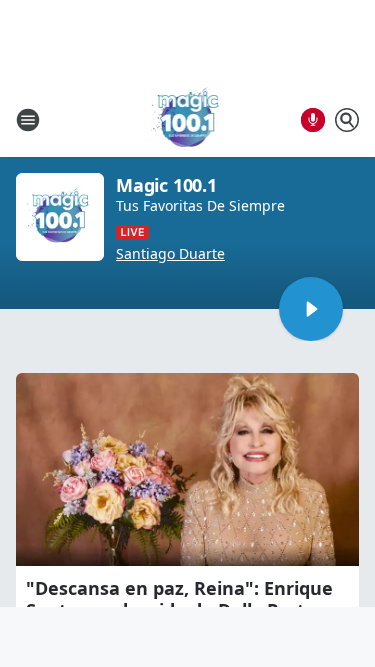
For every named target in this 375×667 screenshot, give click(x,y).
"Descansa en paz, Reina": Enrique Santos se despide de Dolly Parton (179, 599)
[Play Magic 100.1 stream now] (60, 217)
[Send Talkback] (313, 120)
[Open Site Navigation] (28, 120)
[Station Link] (188, 119)
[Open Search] (347, 120)
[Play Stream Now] (311, 309)
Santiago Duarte (170, 254)
